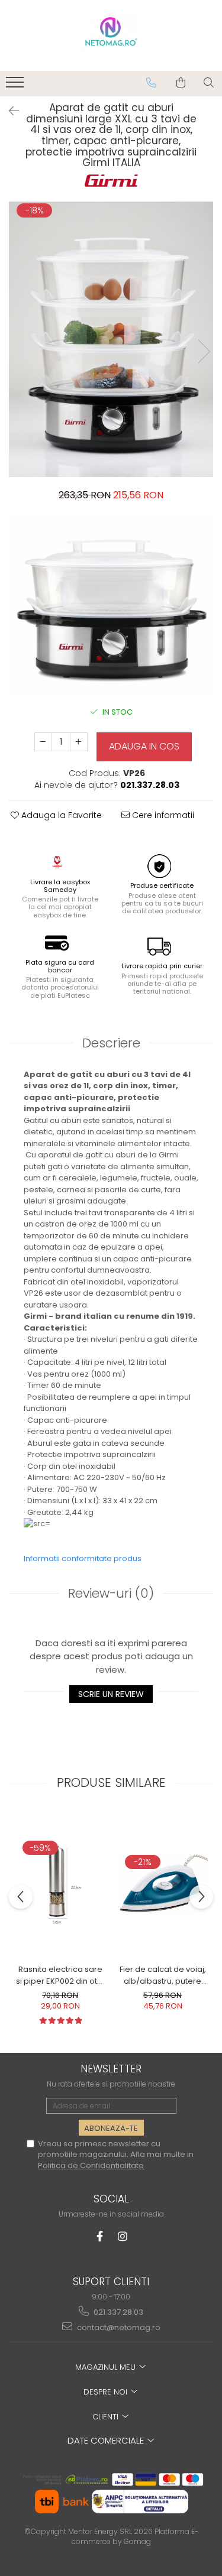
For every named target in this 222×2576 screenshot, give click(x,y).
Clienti (107, 2417)
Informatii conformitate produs (83, 1558)
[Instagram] (122, 2236)
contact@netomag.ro (118, 2327)
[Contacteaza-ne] (151, 83)
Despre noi (107, 2392)
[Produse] (16, 86)
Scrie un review (111, 1694)
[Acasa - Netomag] (111, 35)
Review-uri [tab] (111, 1593)
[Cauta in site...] (209, 83)
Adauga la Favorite (60, 815)
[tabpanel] (111, 339)
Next (204, 351)
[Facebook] (100, 2236)
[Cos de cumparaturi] (181, 83)
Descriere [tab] (111, 1043)
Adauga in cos (144, 746)
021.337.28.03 (118, 2312)
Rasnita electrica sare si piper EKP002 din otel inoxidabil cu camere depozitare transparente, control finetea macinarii (60, 1975)
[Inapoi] (9, 111)
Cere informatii (162, 815)
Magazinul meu (107, 2367)
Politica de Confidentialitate (91, 2165)
